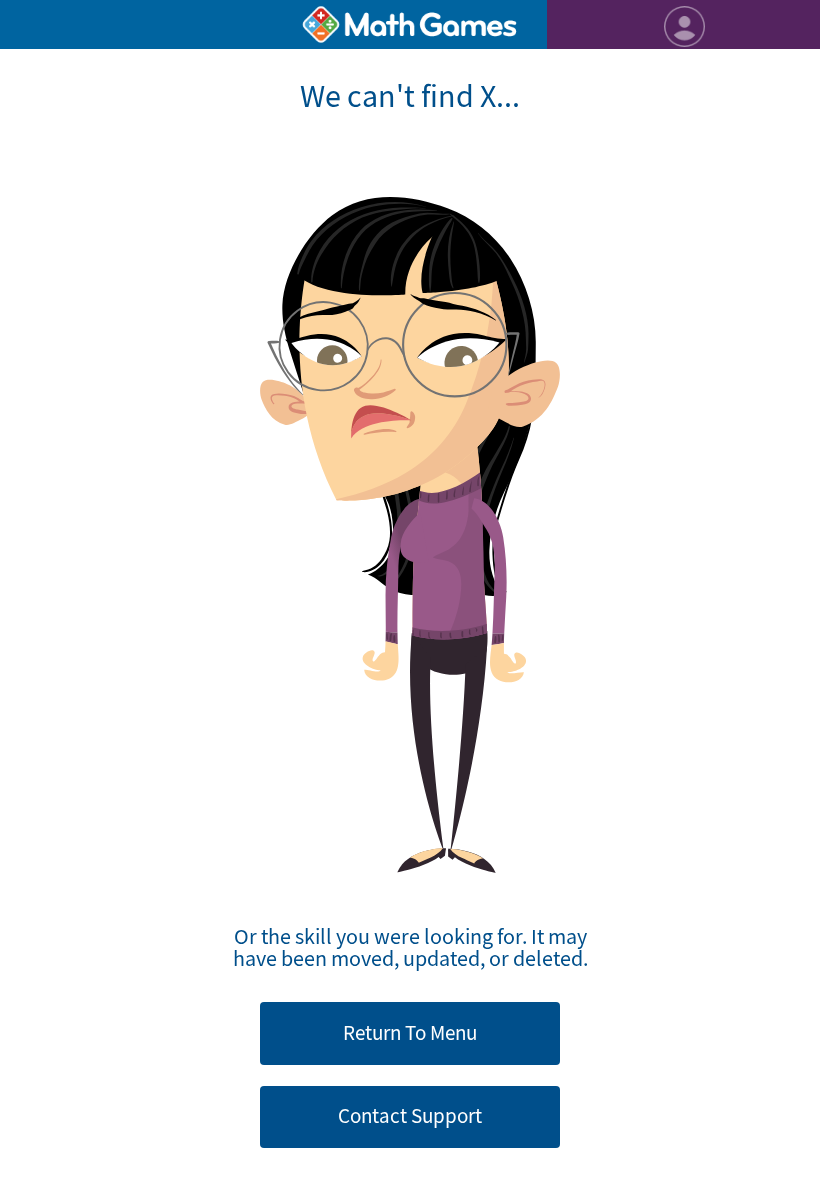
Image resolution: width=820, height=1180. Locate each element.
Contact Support (410, 1116)
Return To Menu (410, 1033)
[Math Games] (409, 24)
